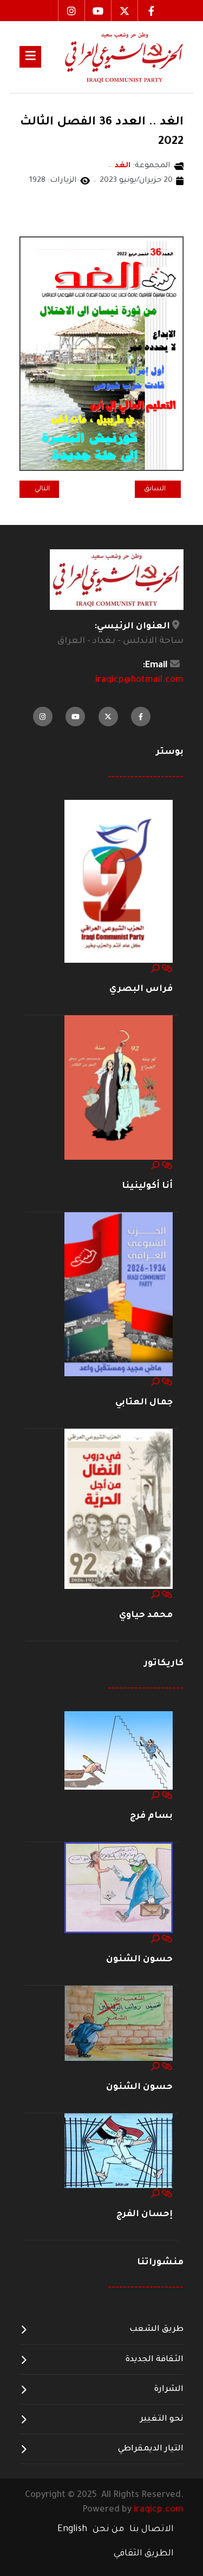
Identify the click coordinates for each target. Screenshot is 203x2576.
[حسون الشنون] (119, 1888)
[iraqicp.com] (112, 57)
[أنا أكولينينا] (119, 1088)
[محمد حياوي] (119, 1509)
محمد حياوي (146, 1615)
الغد (123, 166)
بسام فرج (151, 1816)
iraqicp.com (159, 2510)
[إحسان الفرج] (119, 2151)
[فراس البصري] (119, 882)
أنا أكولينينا (147, 1186)
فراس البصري (141, 989)
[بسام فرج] (119, 1751)
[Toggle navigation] (30, 57)
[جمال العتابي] (119, 1294)
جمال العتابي (144, 1403)
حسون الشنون (139, 1960)
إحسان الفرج (145, 2214)
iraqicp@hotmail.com (139, 680)
